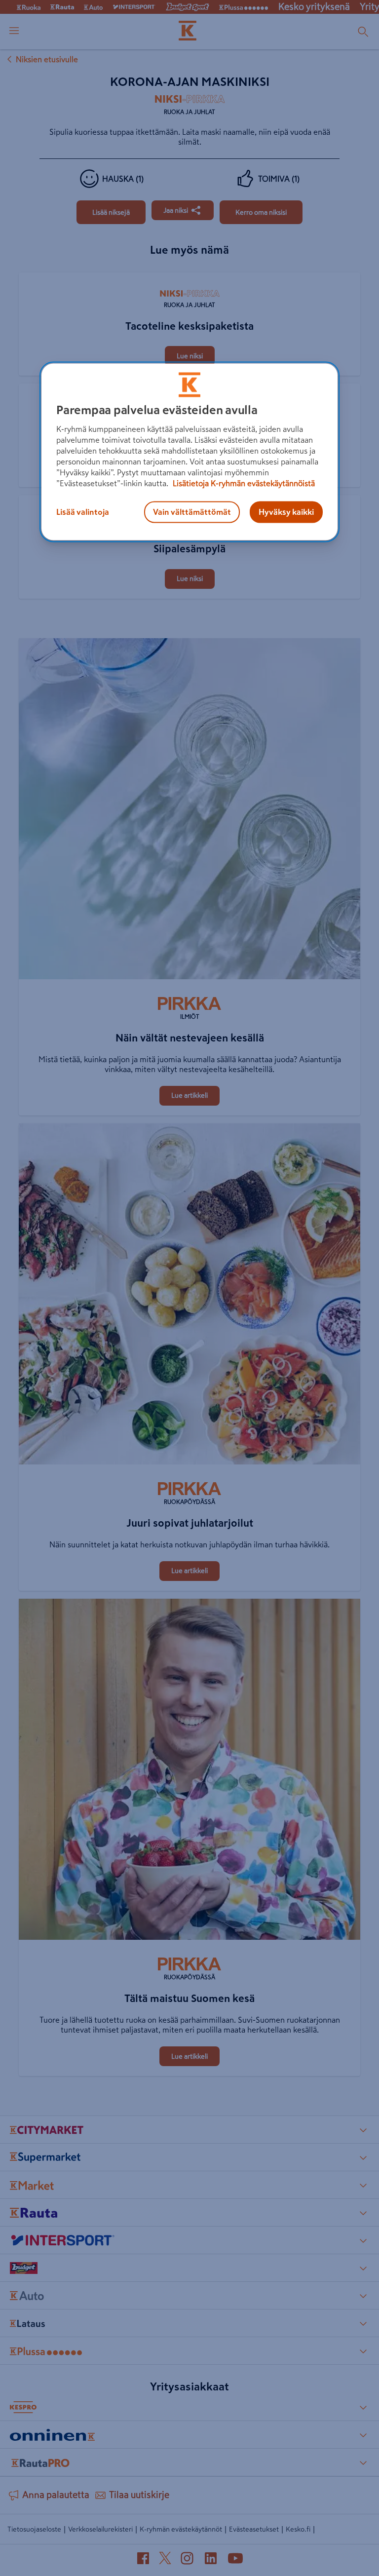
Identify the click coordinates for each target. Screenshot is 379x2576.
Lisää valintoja (83, 512)
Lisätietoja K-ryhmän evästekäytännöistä (243, 483)
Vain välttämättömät (192, 512)
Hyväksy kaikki (286, 512)
